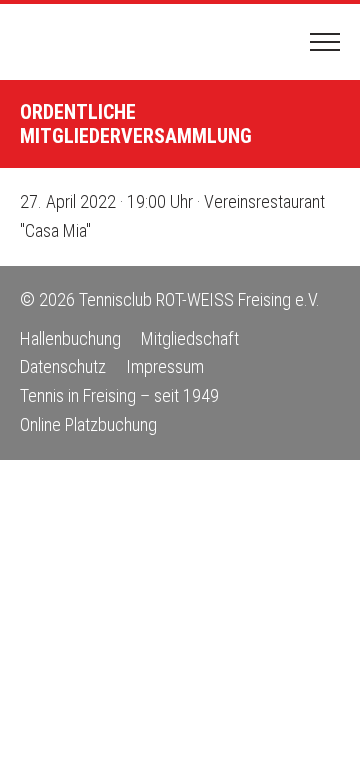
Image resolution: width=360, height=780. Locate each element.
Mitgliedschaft (190, 338)
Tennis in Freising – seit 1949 (119, 395)
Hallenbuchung (70, 338)
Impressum (165, 366)
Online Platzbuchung (88, 424)
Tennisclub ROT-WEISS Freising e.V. (95, 42)
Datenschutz (63, 366)
